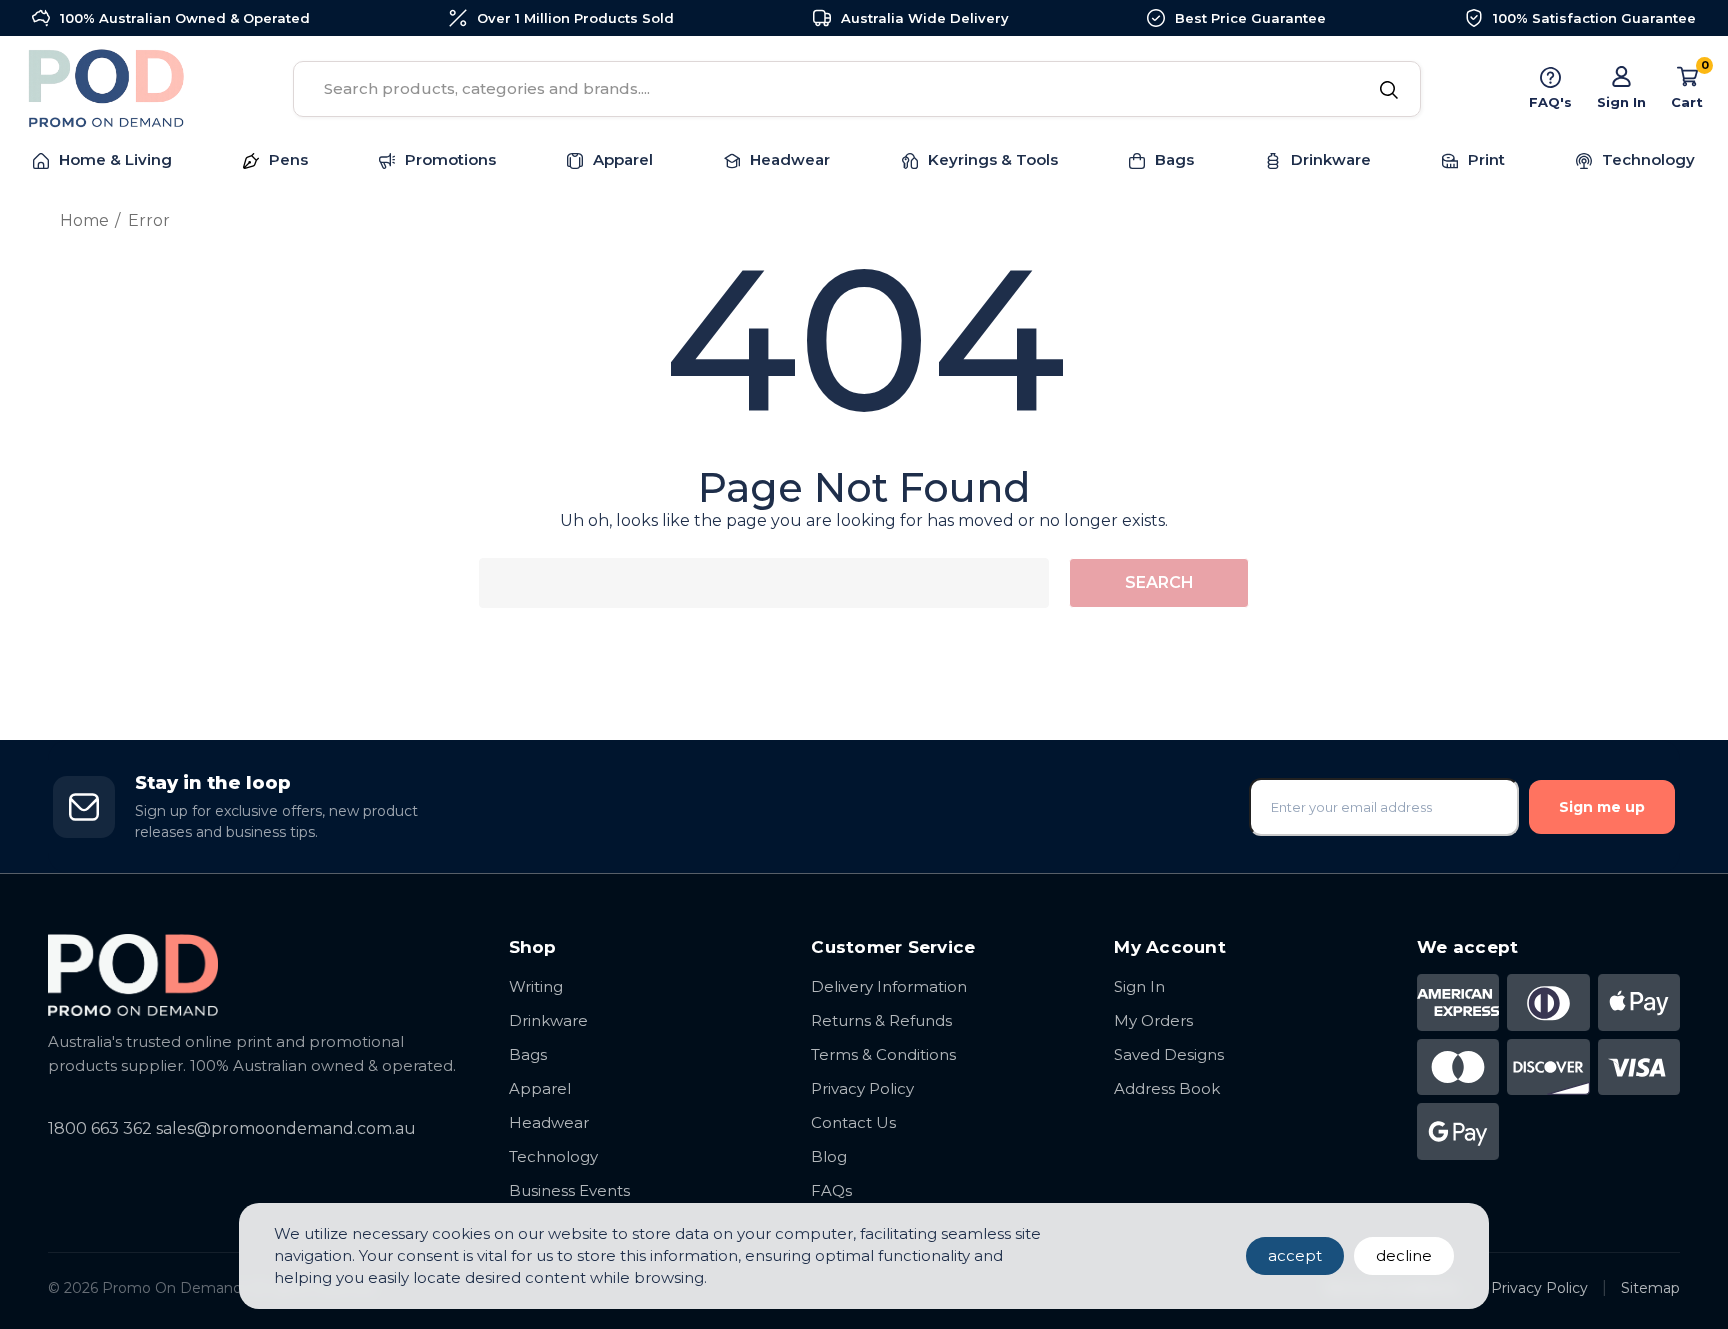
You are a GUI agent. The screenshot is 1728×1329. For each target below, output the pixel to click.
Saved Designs (1169, 1054)
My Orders (1153, 1020)
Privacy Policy (862, 1088)
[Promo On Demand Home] (258, 974)
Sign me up (1602, 807)
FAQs (831, 1190)
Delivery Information (889, 986)
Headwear (549, 1122)
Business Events (569, 1190)
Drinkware (548, 1020)
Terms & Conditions (883, 1054)
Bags (528, 1054)
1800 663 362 (100, 1128)
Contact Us (853, 1122)
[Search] (1388, 91)
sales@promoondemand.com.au (286, 1128)
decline (1404, 1255)
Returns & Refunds (881, 1020)
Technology (553, 1156)
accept (1295, 1255)
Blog (829, 1156)
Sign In (1139, 986)
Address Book (1167, 1088)
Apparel (540, 1088)
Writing (536, 986)
